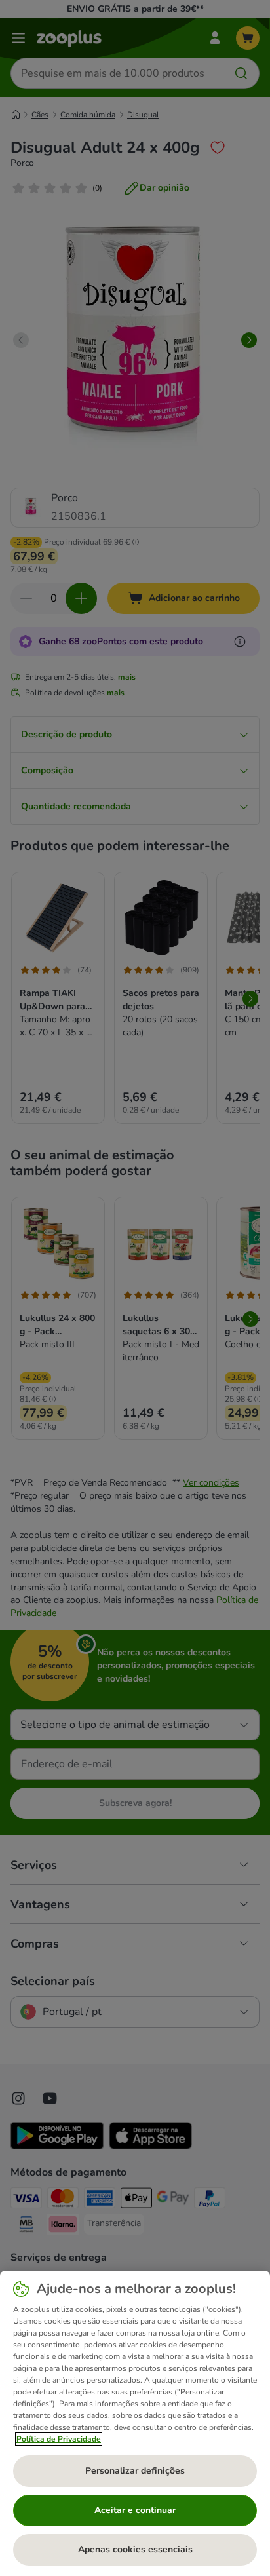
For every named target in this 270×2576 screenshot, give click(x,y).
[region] (135, 2423)
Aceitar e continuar (135, 2510)
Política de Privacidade (59, 2439)
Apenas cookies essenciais (135, 2549)
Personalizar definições (135, 2471)
